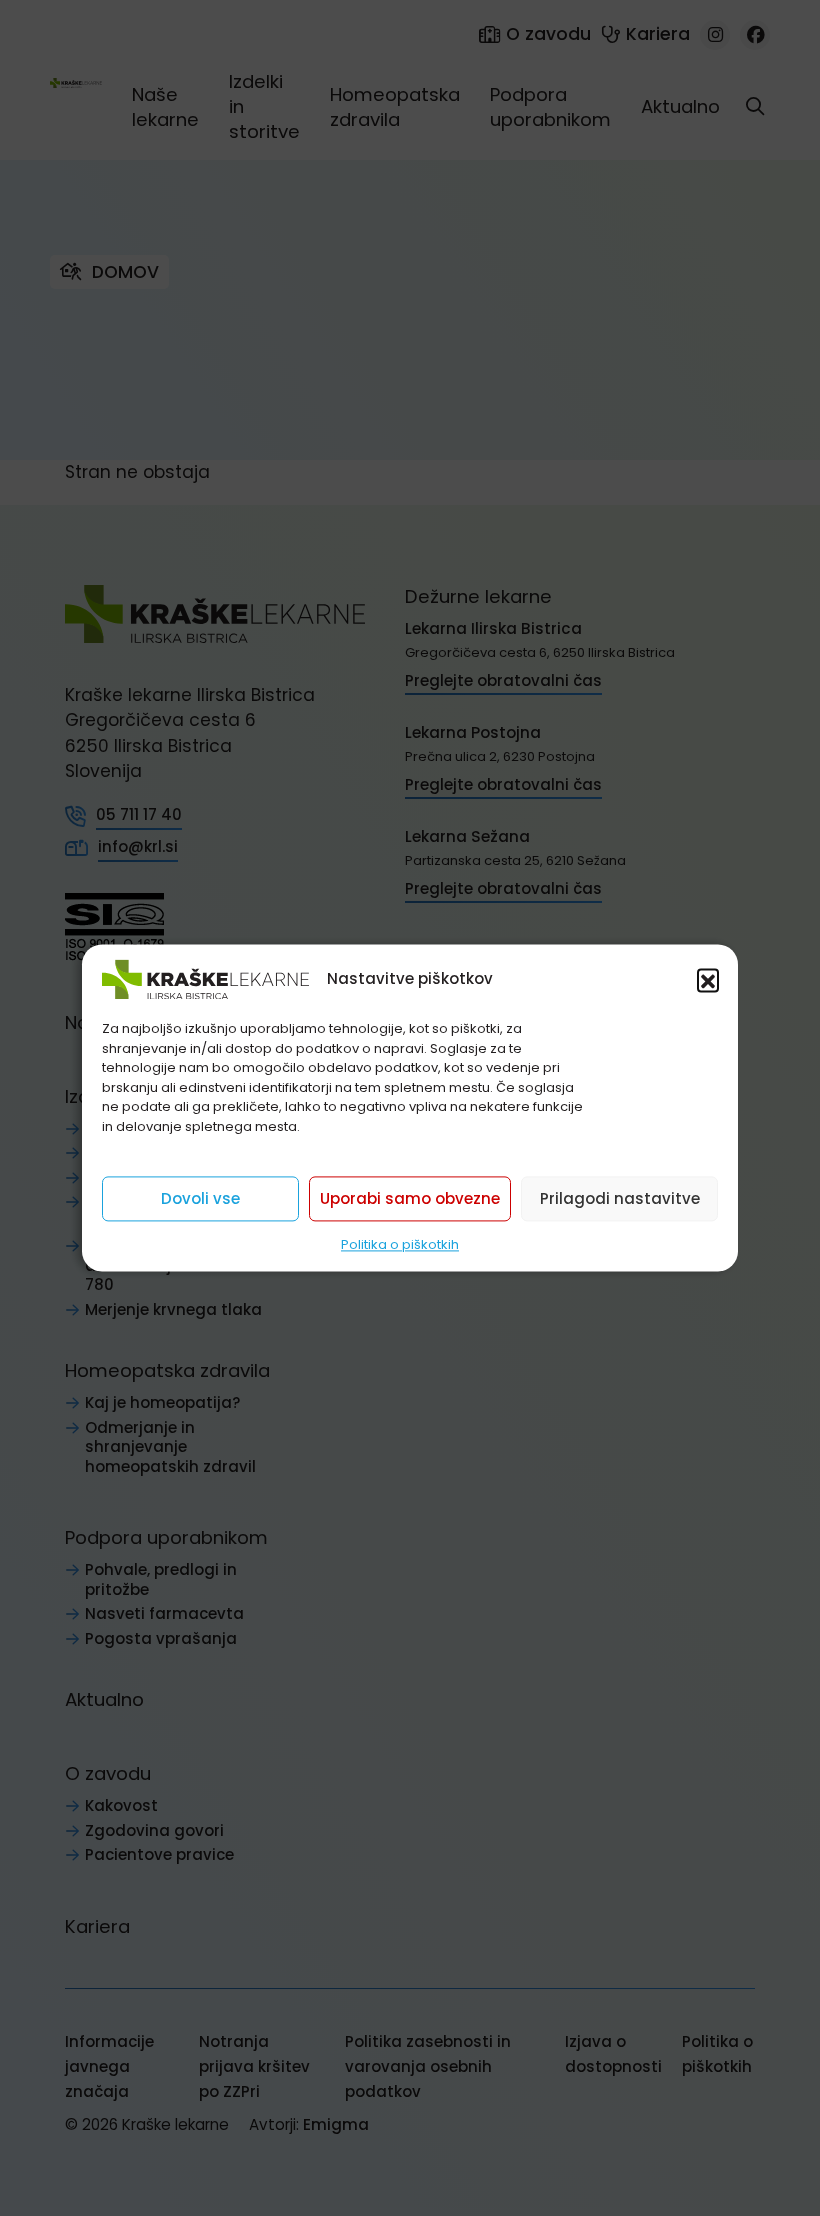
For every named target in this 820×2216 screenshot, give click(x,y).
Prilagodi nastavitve (620, 1198)
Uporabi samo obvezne (410, 1198)
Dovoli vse (200, 1198)
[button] (708, 979)
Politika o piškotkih (400, 1244)
